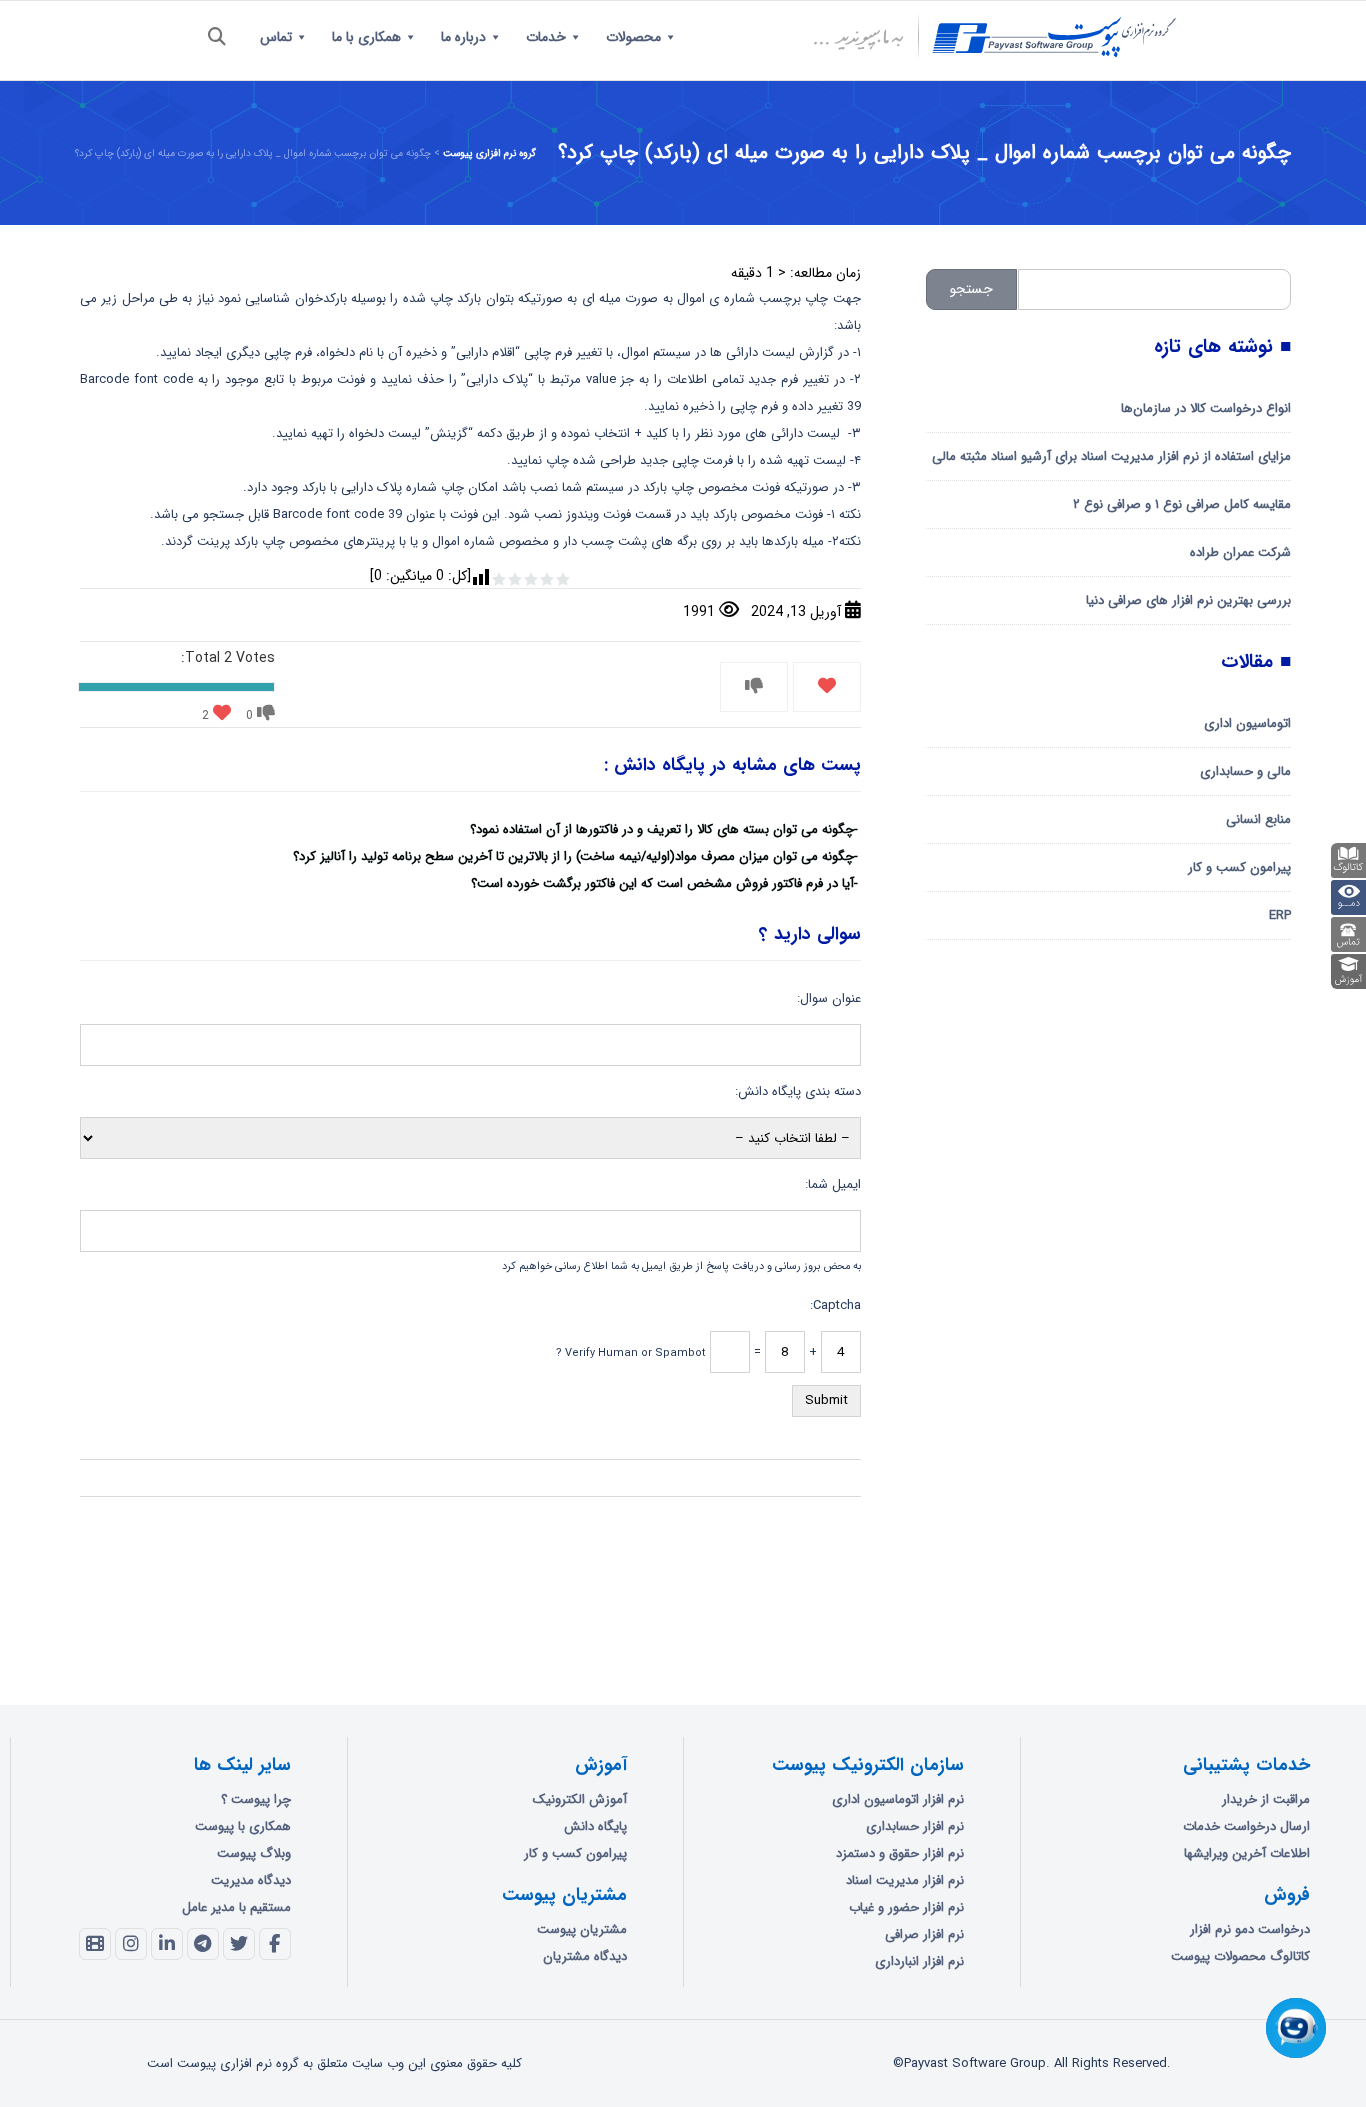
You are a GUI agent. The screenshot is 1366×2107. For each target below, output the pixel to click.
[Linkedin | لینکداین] (167, 1944)
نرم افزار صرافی (924, 1934)
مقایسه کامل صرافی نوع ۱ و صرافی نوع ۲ (1182, 504)
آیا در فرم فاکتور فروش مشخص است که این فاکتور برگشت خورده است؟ (662, 883)
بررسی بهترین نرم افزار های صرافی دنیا (1188, 600)
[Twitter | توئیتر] (239, 1944)
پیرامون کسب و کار (1239, 867)
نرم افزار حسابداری (915, 1826)
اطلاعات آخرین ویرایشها (1247, 1853)
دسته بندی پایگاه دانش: (797, 1091)
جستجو (971, 289)
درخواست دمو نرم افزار (1250, 1929)
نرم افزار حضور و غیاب (906, 1907)
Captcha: (835, 1305)
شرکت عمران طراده (1240, 552)
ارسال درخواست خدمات (1246, 1826)
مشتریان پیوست (582, 1929)
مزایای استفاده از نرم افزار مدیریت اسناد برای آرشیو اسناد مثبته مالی (1111, 456)
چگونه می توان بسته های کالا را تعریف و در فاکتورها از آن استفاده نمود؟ (662, 829)
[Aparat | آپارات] (95, 1944)
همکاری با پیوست (243, 1826)
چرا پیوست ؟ (256, 1799)
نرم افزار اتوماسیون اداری (898, 1799)
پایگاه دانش (595, 1826)
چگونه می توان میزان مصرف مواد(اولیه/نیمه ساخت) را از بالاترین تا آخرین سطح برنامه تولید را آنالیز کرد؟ (573, 856)
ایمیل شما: (832, 1184)
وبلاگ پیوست (254, 1853)
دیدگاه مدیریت (251, 1880)
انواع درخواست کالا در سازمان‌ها (1206, 408)
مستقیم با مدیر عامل (236, 1907)
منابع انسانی (1258, 819)
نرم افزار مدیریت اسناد (905, 1880)
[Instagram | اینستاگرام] (131, 1944)
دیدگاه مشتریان (585, 1956)
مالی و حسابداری (1245, 771)
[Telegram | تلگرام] (203, 1944)
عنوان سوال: (828, 998)
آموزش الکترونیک (580, 1799)
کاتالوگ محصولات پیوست (1240, 1956)
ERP (1280, 915)
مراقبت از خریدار (1266, 1799)
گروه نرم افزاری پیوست (489, 153)
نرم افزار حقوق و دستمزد (900, 1853)
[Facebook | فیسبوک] (275, 1944)
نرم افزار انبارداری (919, 1961)
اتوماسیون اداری (1247, 723)
